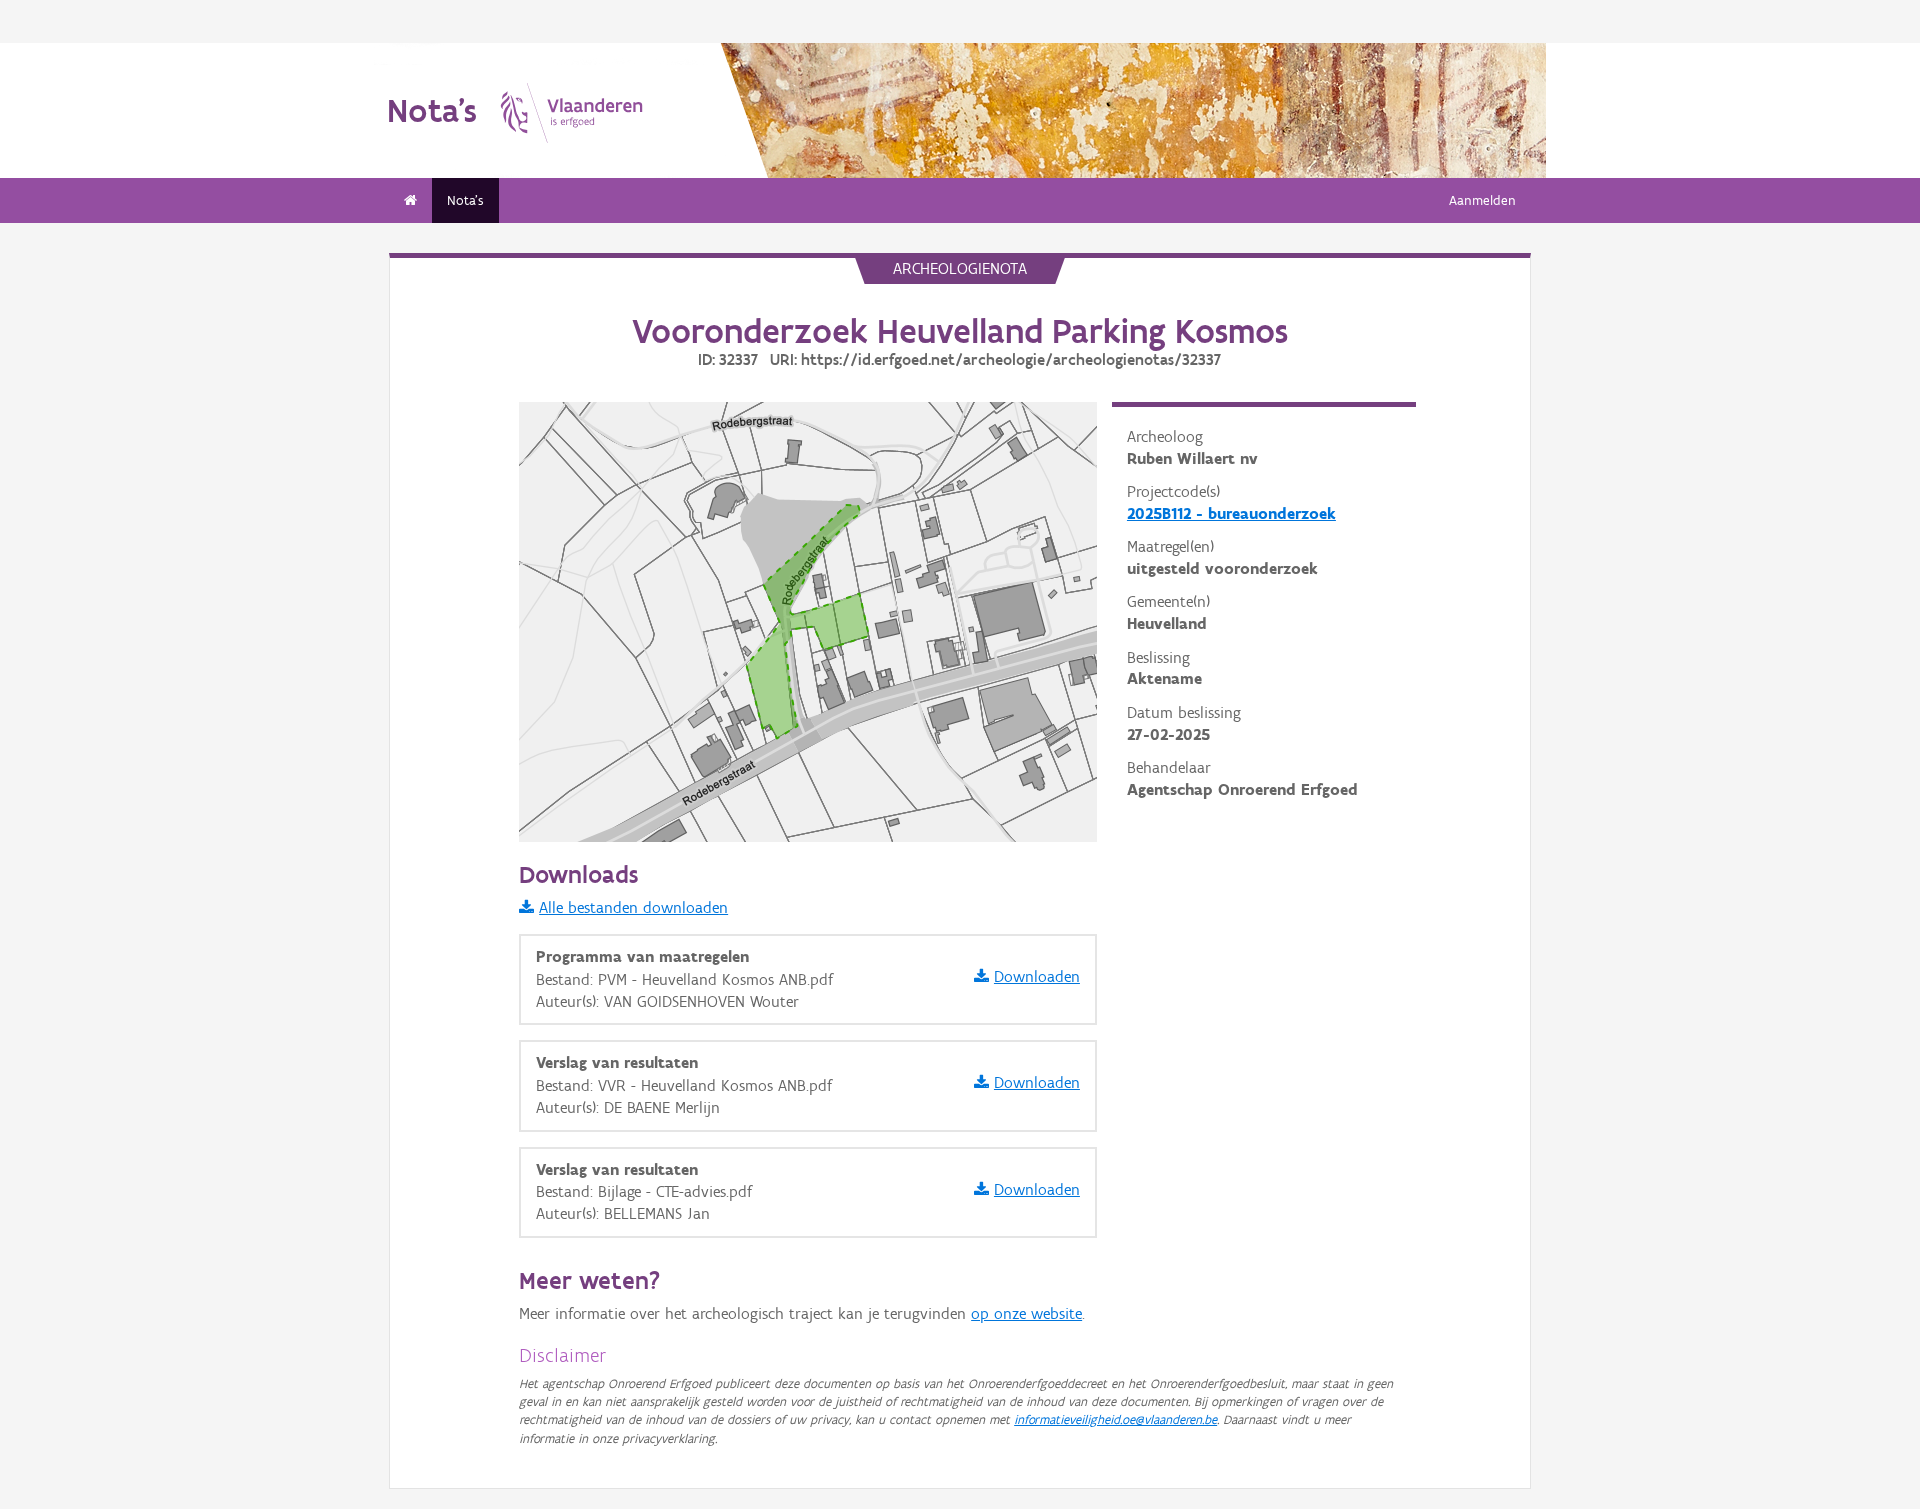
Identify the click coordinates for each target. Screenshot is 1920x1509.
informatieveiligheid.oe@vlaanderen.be (1115, 1419)
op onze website (1026, 1313)
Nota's (465, 200)
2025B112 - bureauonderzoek (1231, 513)
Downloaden (1037, 976)
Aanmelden (1482, 200)
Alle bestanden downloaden (633, 907)
